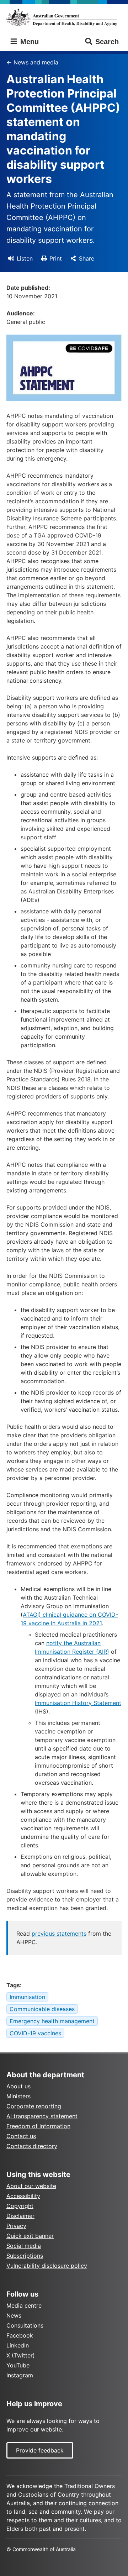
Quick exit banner (30, 2236)
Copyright (20, 2206)
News (14, 2315)
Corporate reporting (34, 2106)
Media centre (24, 2305)
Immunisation (27, 1997)
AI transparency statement (42, 2116)
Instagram (20, 2375)
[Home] (64, 17)
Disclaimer (20, 2216)
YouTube (18, 2365)
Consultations (25, 2325)
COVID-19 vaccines (35, 2033)
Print (56, 258)
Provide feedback (40, 2450)
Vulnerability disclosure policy (47, 2266)
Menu (28, 42)
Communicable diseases (42, 2009)
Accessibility (23, 2196)
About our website (31, 2186)
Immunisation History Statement (78, 1703)
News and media (36, 62)
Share (87, 258)
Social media (24, 2246)
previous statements (59, 1934)
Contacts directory (32, 2146)
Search (107, 42)
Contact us (21, 2136)
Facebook (20, 2335)
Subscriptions (25, 2256)
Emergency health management (52, 2021)
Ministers (18, 2096)
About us (18, 2086)
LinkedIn (18, 2345)
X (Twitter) (21, 2355)
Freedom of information (38, 2126)
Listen (25, 258)
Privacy (16, 2226)
